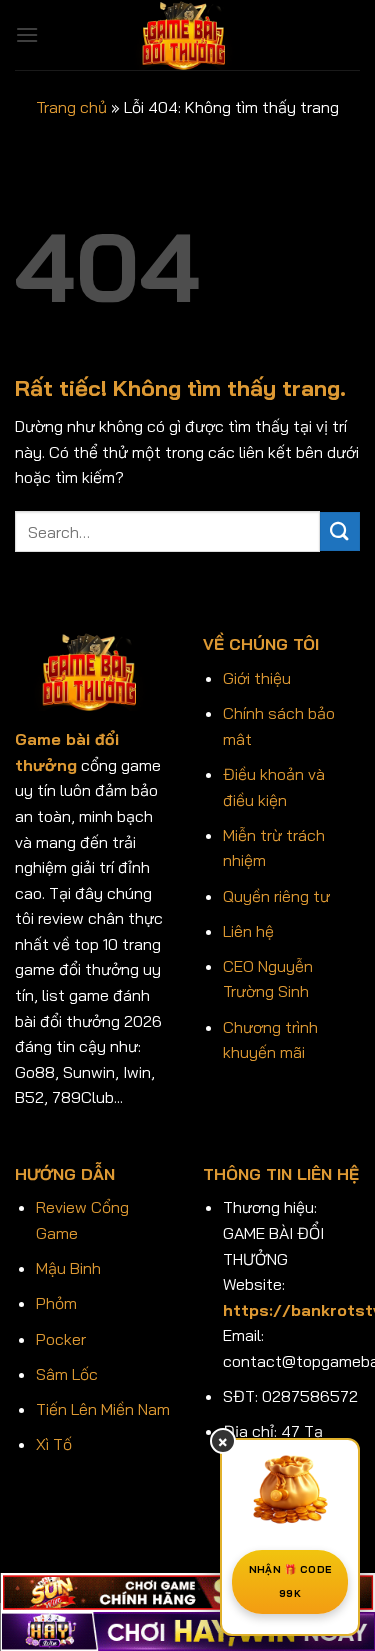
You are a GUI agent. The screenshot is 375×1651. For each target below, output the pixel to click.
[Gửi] (340, 531)
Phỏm (56, 1303)
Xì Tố (54, 1444)
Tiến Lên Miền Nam (103, 1409)
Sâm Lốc (67, 1374)
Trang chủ (71, 107)
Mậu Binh (68, 1268)
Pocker (61, 1339)
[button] (27, 34)
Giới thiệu (257, 678)
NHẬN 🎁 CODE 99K (290, 1581)
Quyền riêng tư (276, 896)
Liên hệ (248, 931)
